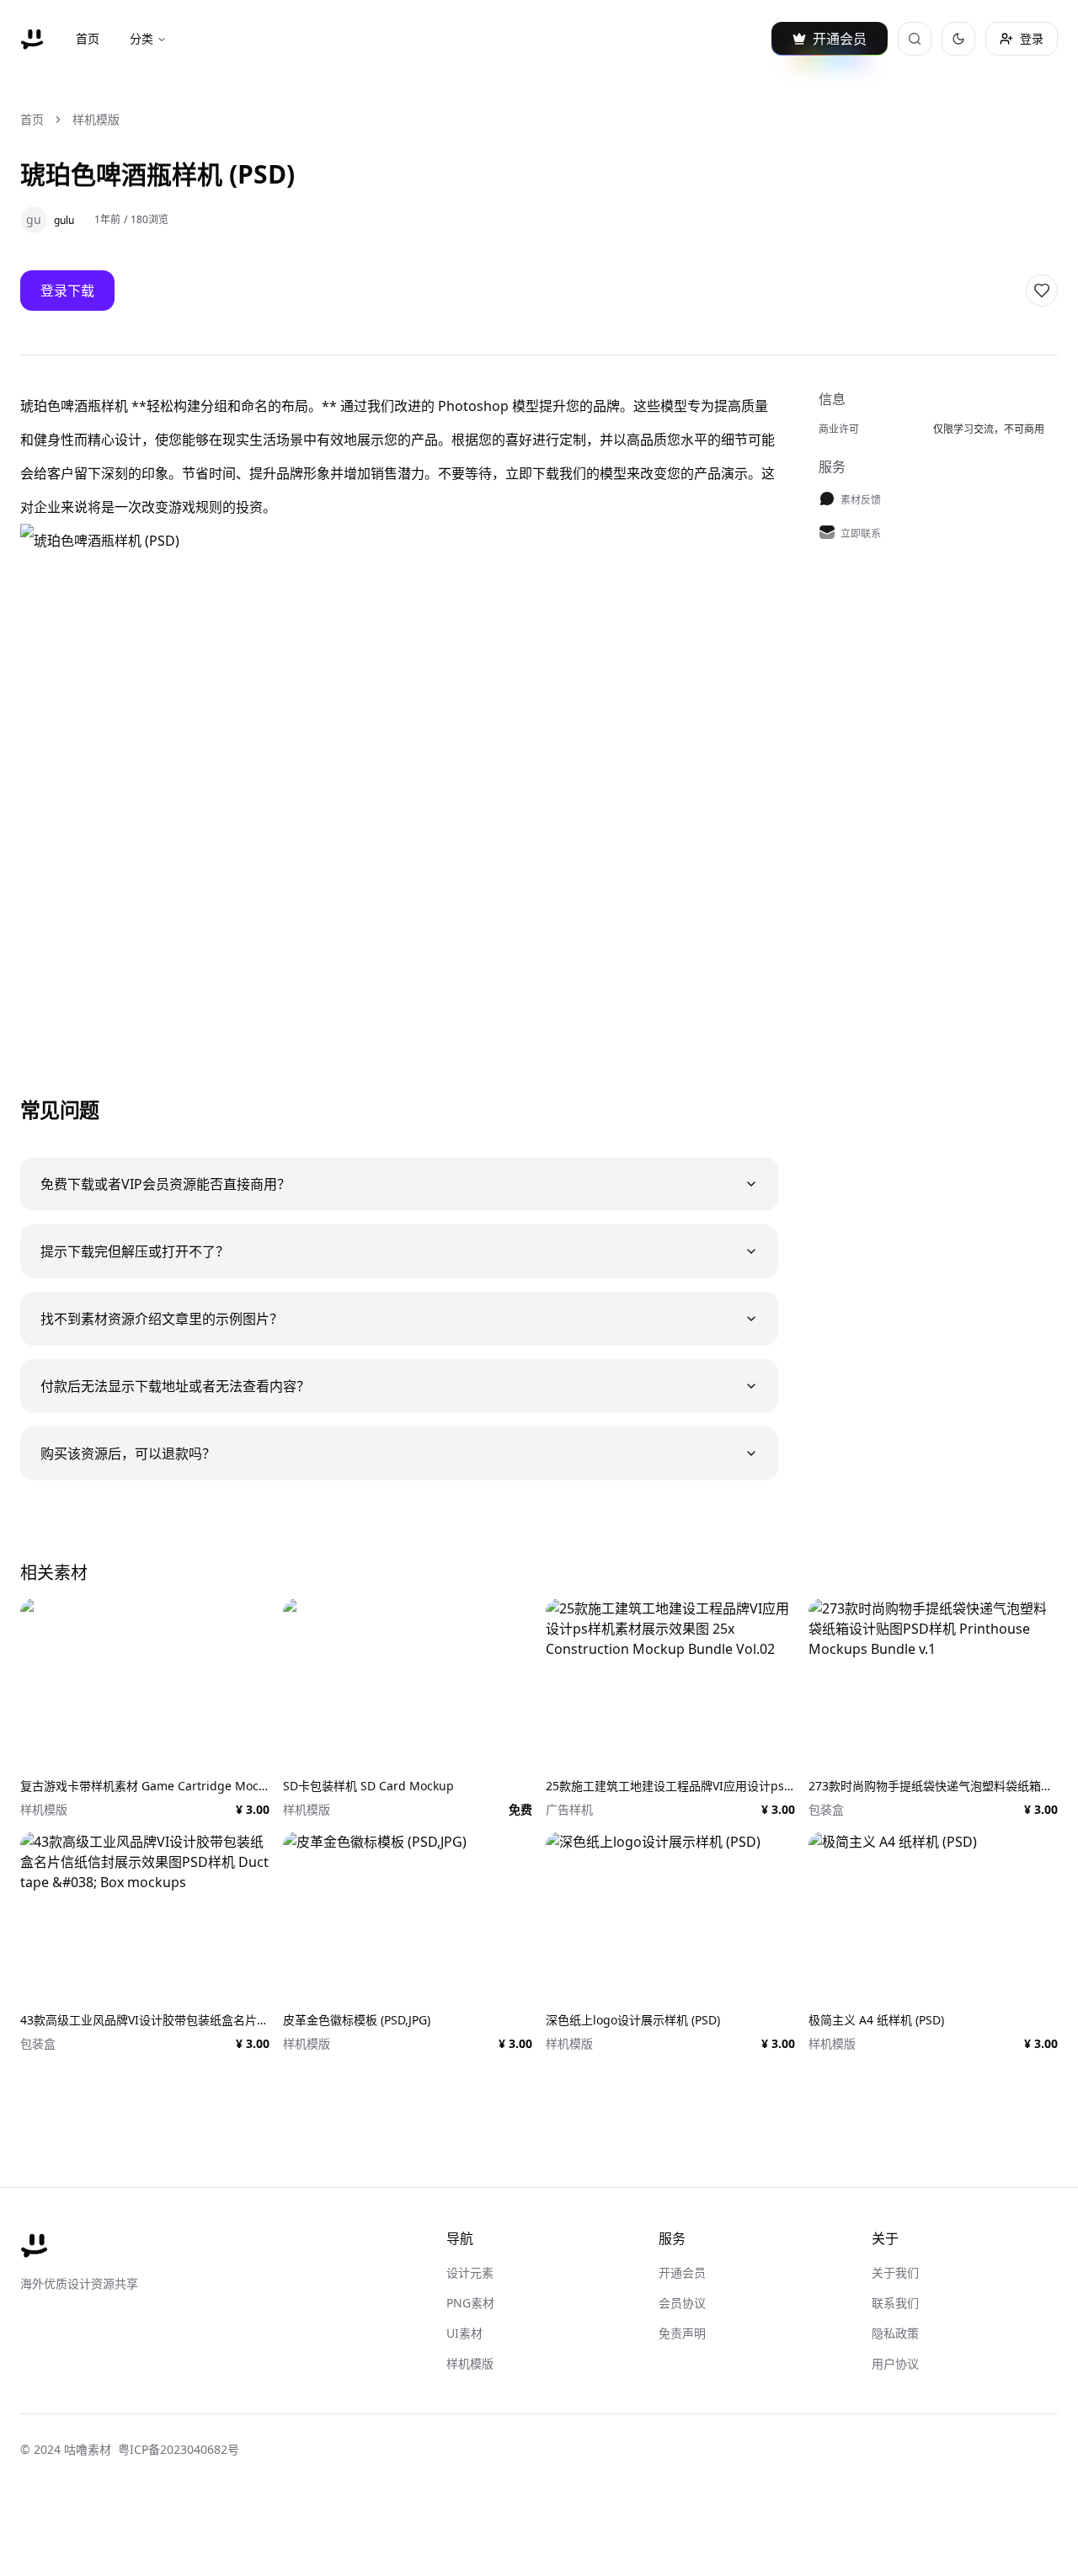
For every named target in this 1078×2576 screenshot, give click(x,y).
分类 (141, 38)
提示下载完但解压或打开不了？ (135, 1251)
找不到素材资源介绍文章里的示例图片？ (162, 1319)
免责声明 (682, 2333)
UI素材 (464, 2333)
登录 (1032, 38)
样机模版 (96, 119)
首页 (88, 38)
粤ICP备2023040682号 (179, 2449)
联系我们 (895, 2303)
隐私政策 (895, 2333)
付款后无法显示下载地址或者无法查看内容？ (175, 1386)
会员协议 (682, 2303)
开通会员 (682, 2272)
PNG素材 (470, 2303)
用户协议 (895, 2363)
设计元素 (470, 2272)
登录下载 (67, 291)
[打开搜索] (915, 39)
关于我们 (895, 2272)
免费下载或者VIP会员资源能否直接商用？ (165, 1184)
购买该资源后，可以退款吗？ (128, 1453)
